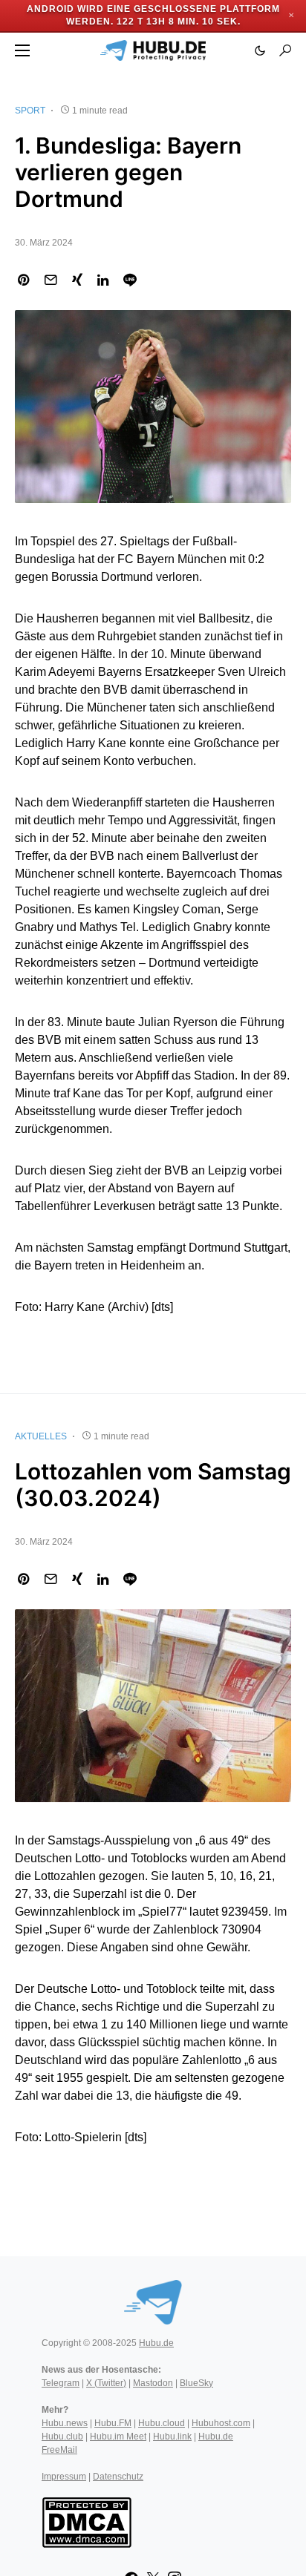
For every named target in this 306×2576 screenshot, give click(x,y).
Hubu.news (65, 2423)
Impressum (64, 2477)
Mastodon (153, 2383)
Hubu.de (156, 2343)
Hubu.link (172, 2437)
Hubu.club (62, 2437)
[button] (22, 50)
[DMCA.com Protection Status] (87, 2521)
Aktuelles (41, 1436)
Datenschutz (118, 2477)
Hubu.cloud (162, 2423)
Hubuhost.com (221, 2423)
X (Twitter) (106, 2383)
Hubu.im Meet (118, 2437)
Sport (30, 111)
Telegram (61, 2383)
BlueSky (196, 2383)
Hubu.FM (113, 2423)
